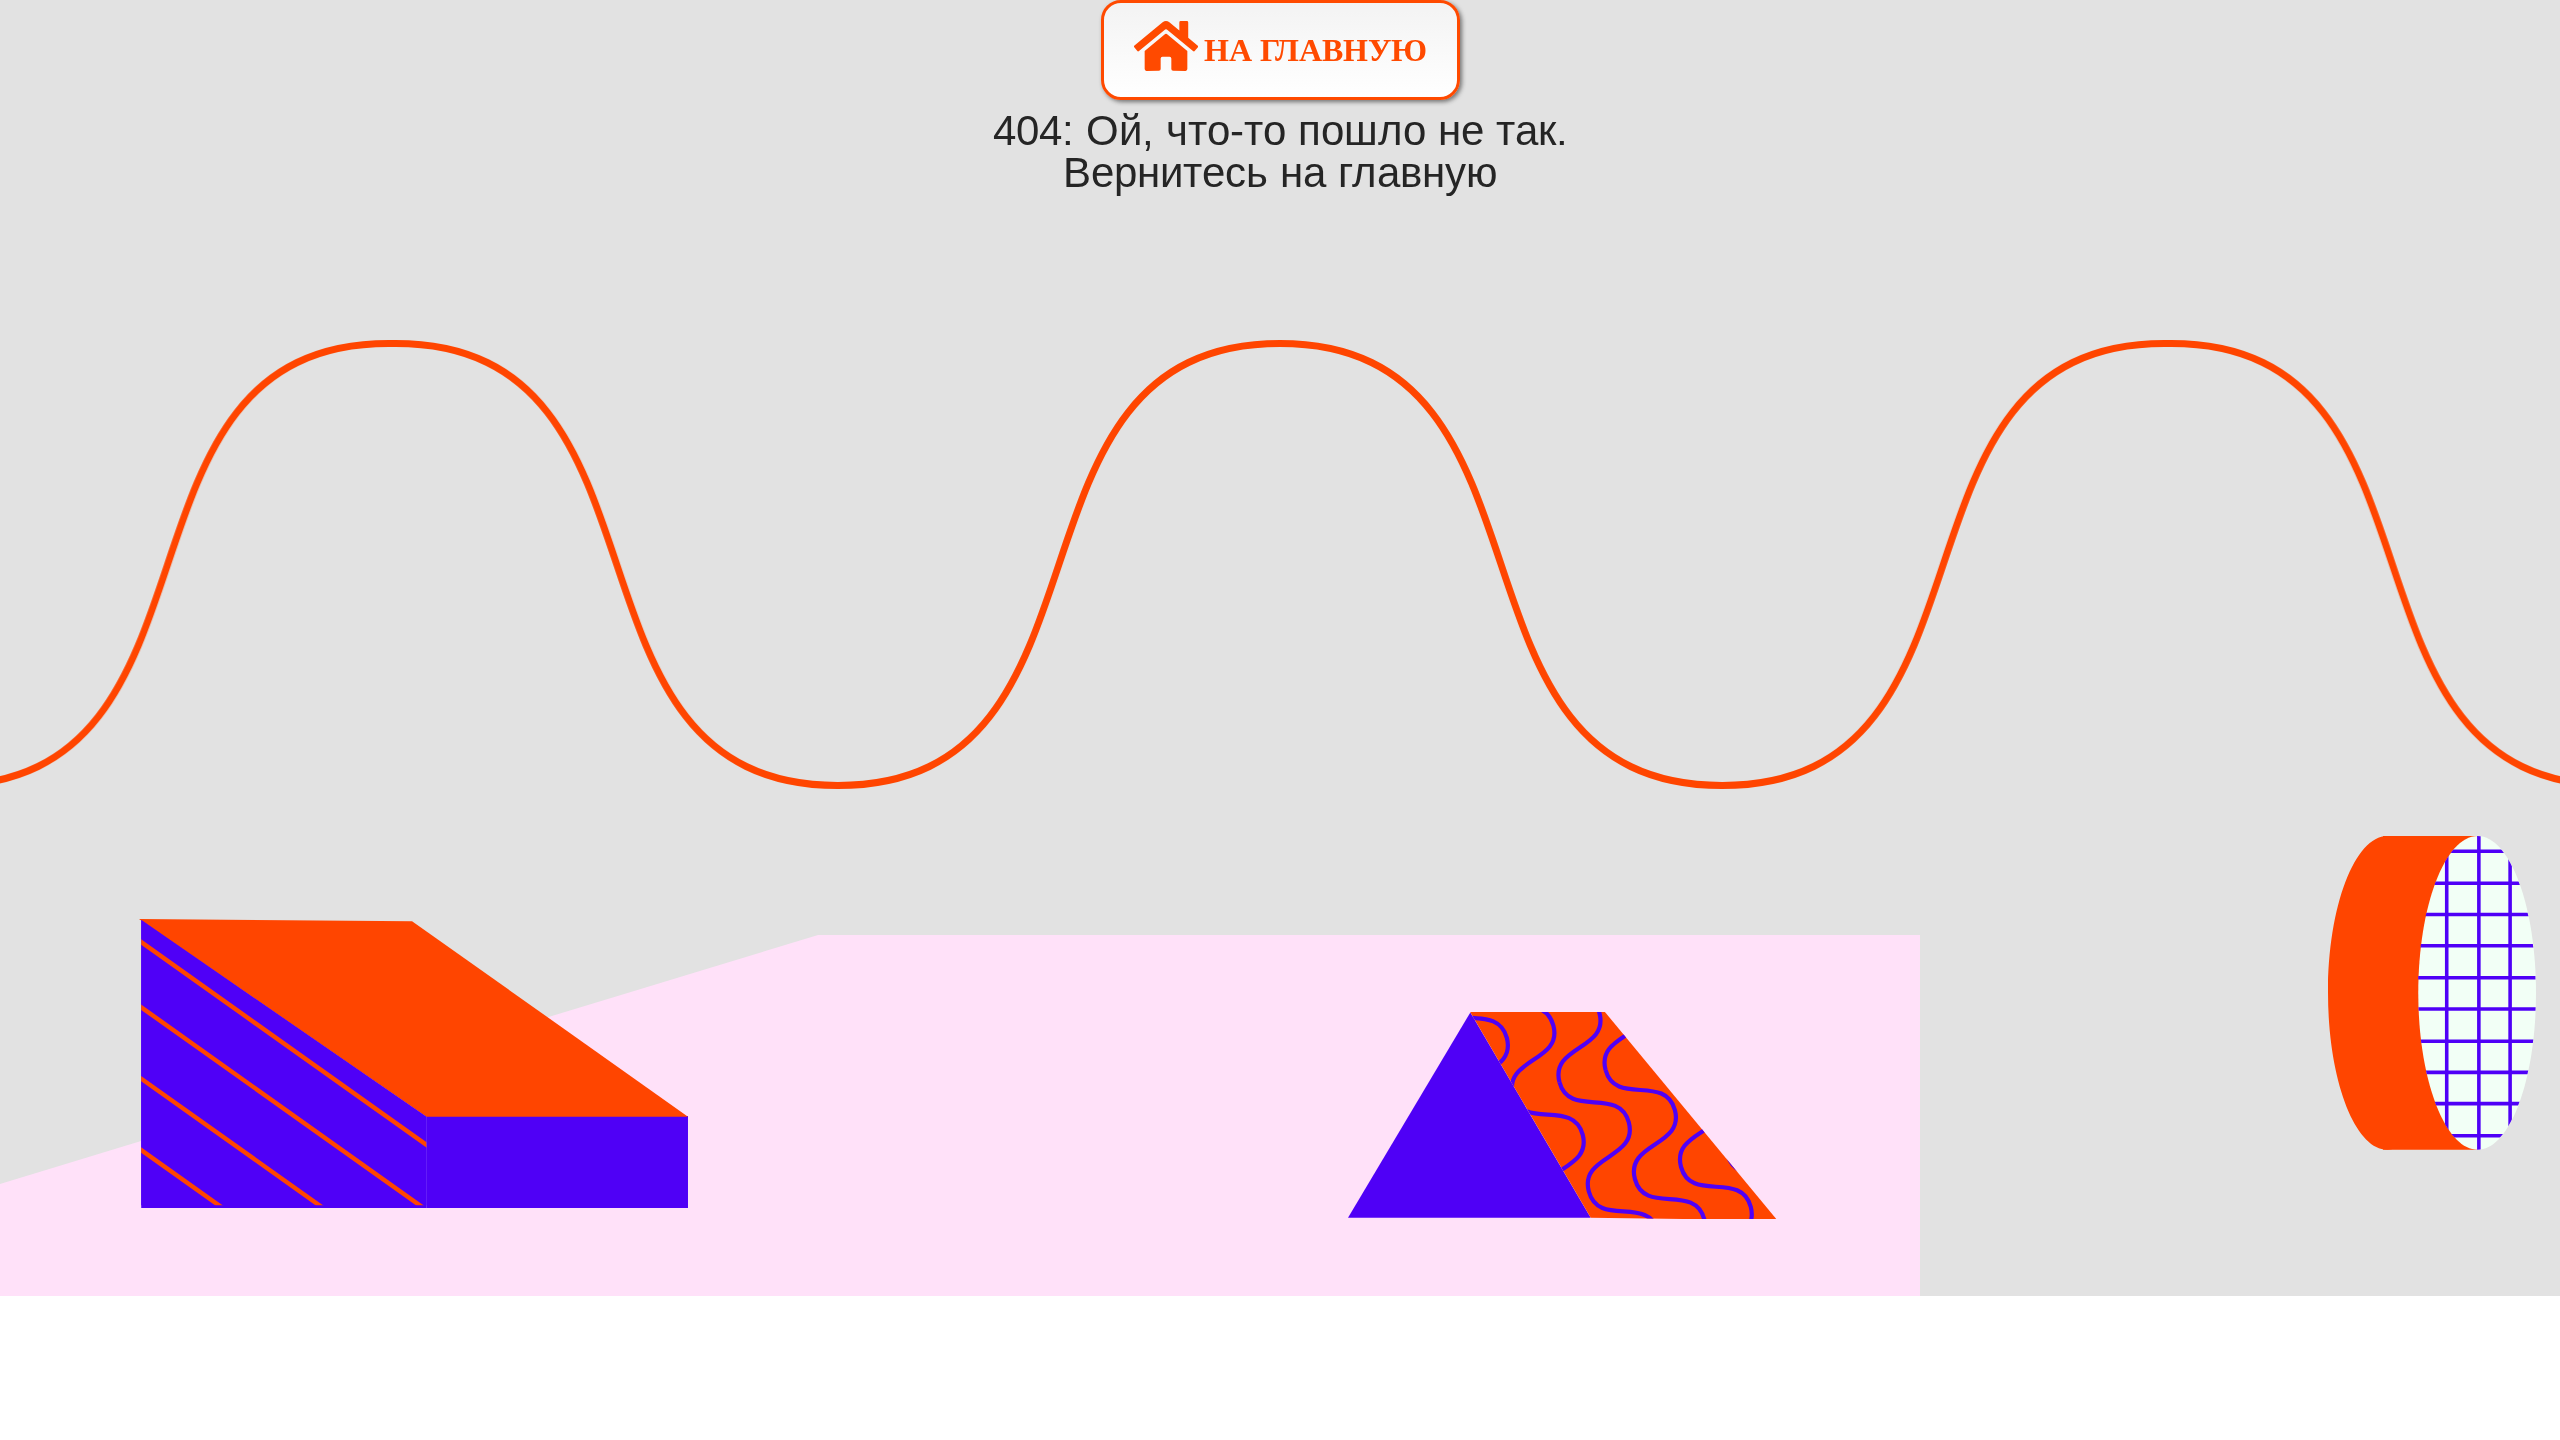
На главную (1315, 50)
